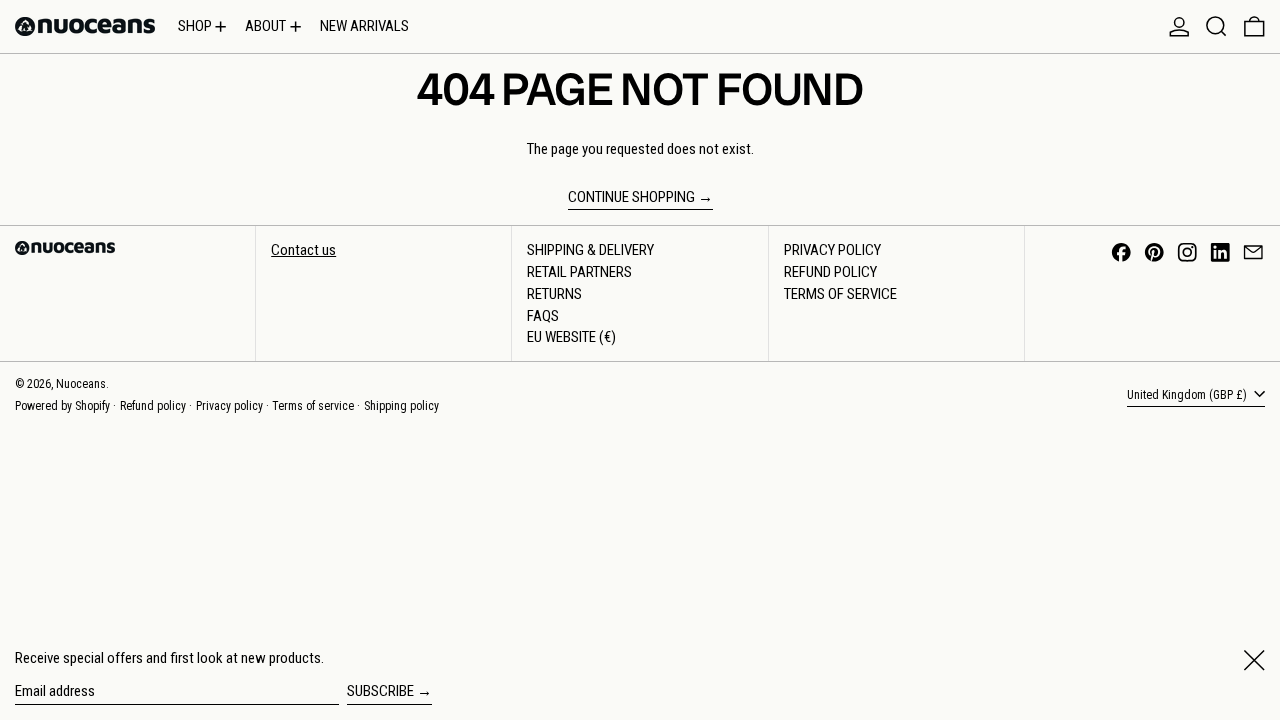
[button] (1216, 26)
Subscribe (380, 691)
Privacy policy (229, 406)
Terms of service (313, 406)
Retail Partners (579, 272)
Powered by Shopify (62, 406)
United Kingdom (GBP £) (1188, 395)
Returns (554, 294)
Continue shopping (631, 197)
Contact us (303, 250)
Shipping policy (401, 406)
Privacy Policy (832, 250)
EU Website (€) (571, 337)
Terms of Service (840, 294)
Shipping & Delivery (590, 250)
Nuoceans (81, 384)
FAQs (543, 316)
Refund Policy (830, 272)
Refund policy (153, 406)
